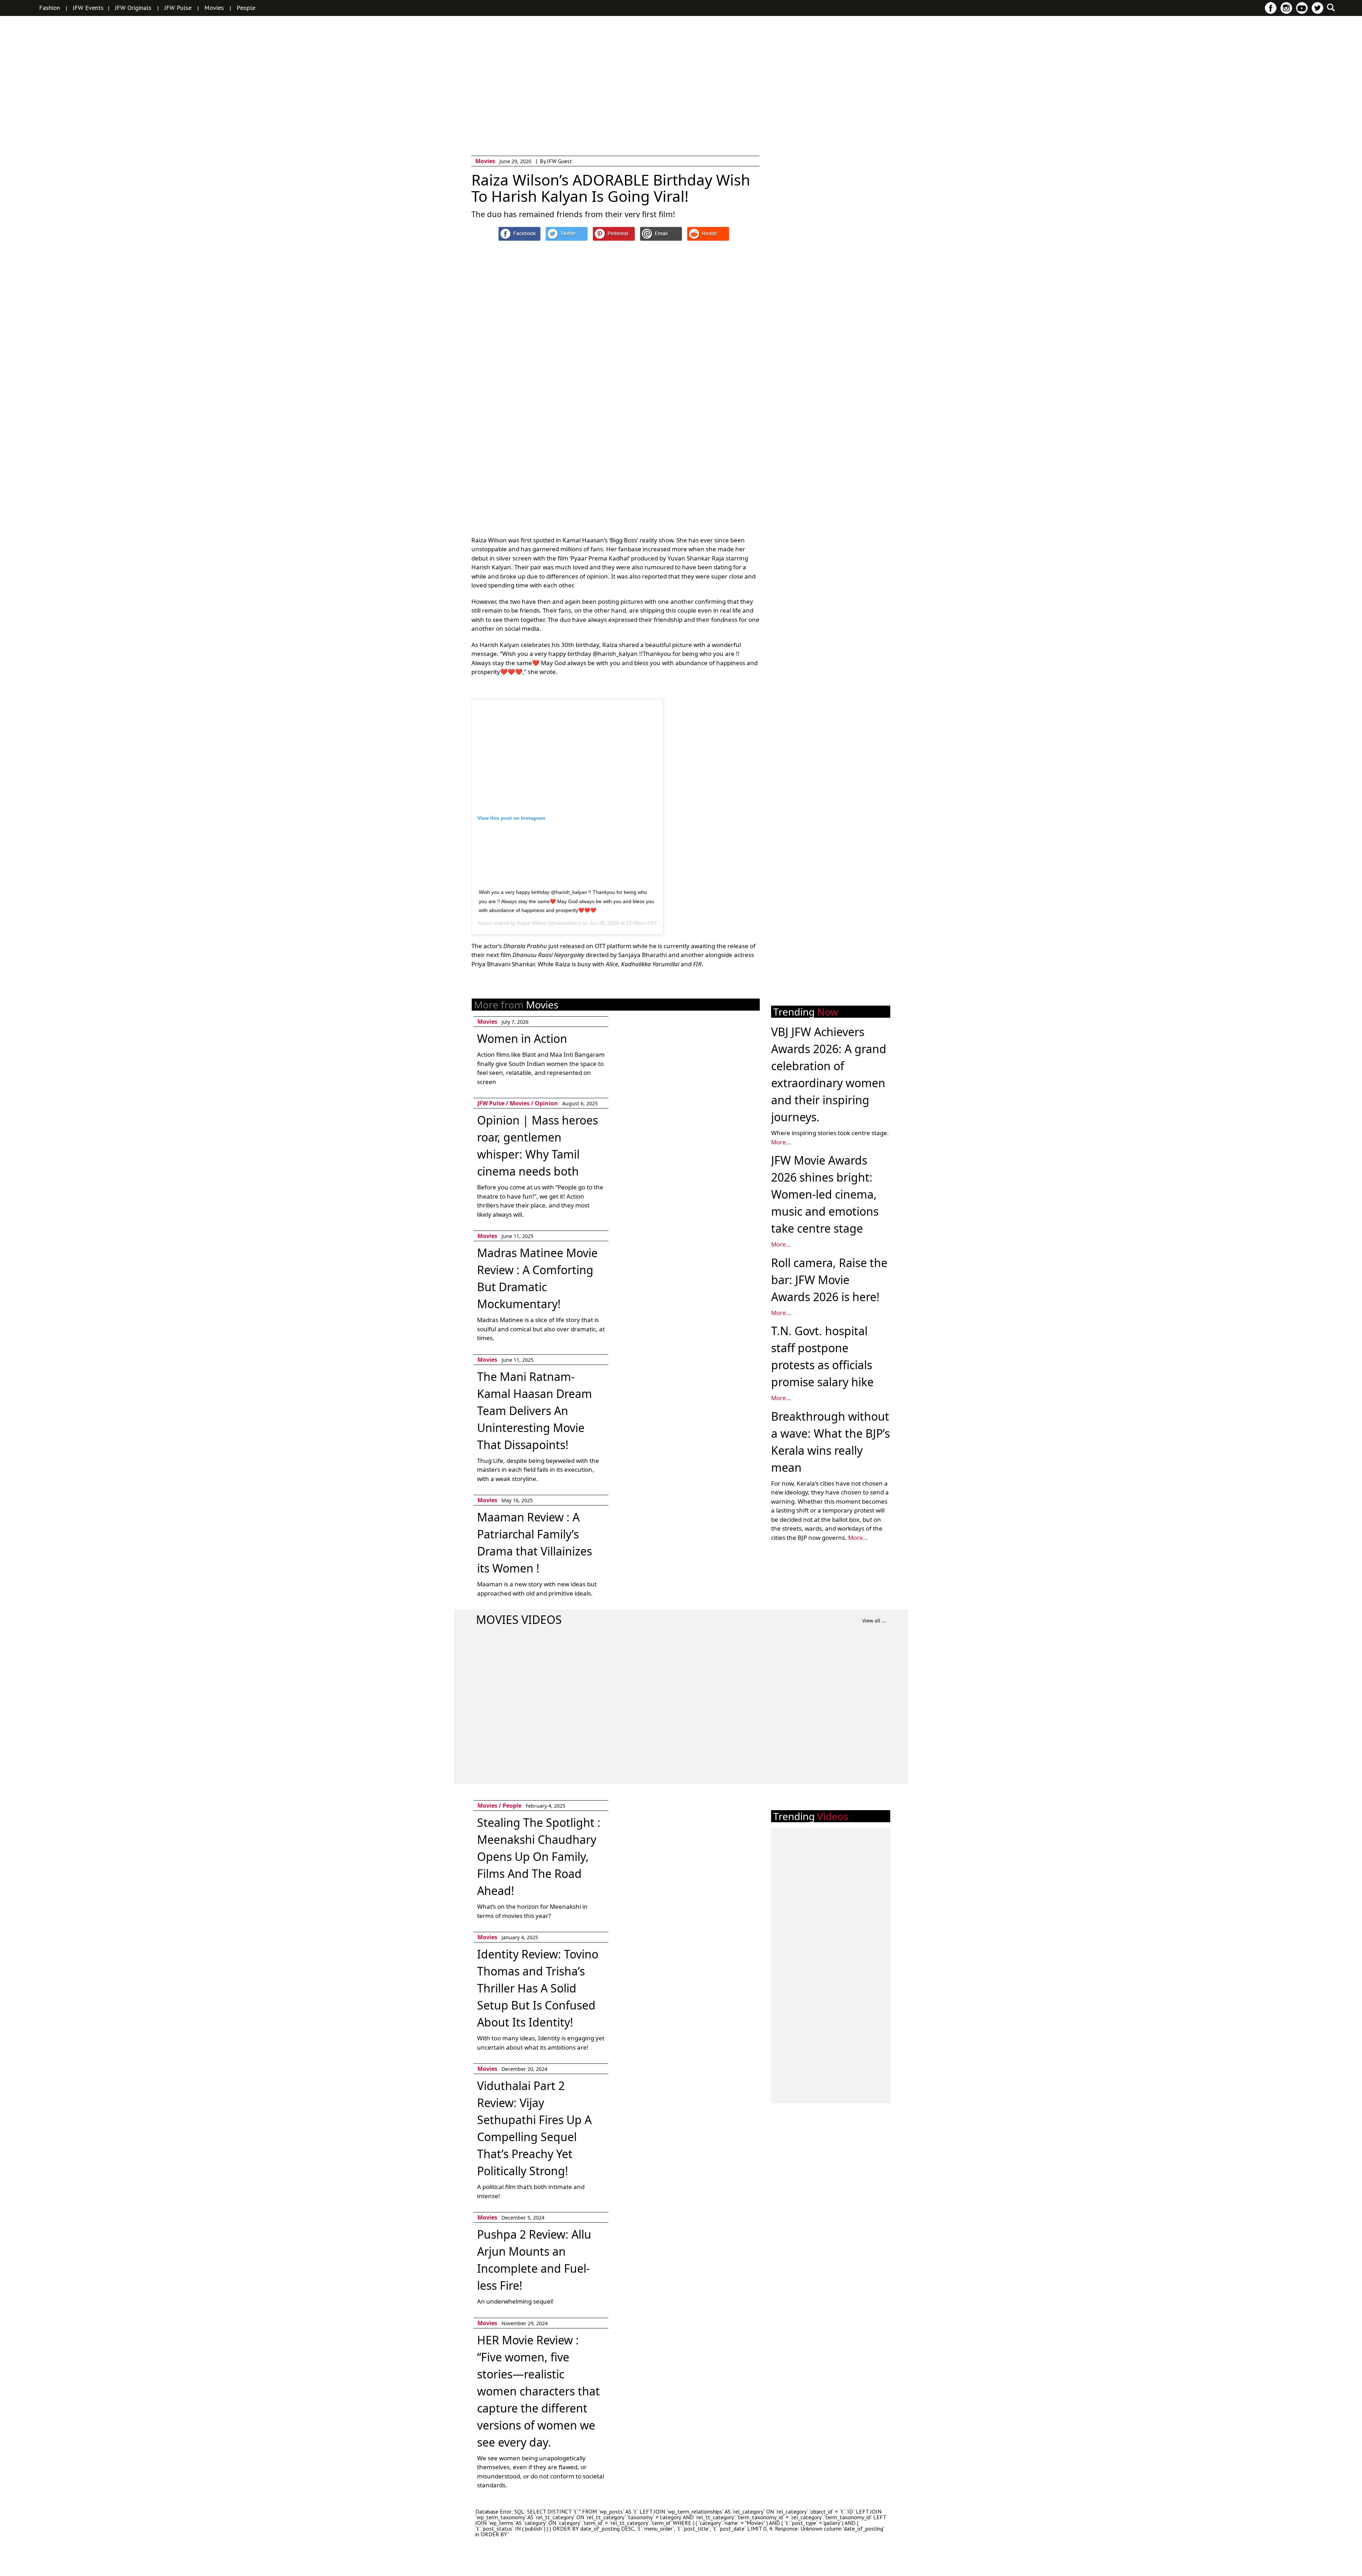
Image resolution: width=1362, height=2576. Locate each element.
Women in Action (522, 1038)
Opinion (546, 1103)
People (246, 8)
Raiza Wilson (532, 923)
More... (781, 1142)
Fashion (49, 8)
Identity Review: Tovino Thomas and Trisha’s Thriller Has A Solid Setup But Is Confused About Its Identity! (538, 1988)
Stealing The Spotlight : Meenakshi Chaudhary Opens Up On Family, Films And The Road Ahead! (539, 1856)
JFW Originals (133, 8)
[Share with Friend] (661, 234)
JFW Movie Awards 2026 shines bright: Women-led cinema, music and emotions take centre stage (825, 1194)
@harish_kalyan (615, 654)
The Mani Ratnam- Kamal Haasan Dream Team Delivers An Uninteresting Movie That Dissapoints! (535, 1411)
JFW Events (88, 8)
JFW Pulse (178, 8)
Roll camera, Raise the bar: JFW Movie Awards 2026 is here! (829, 1280)
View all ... (874, 1621)
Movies (214, 8)
